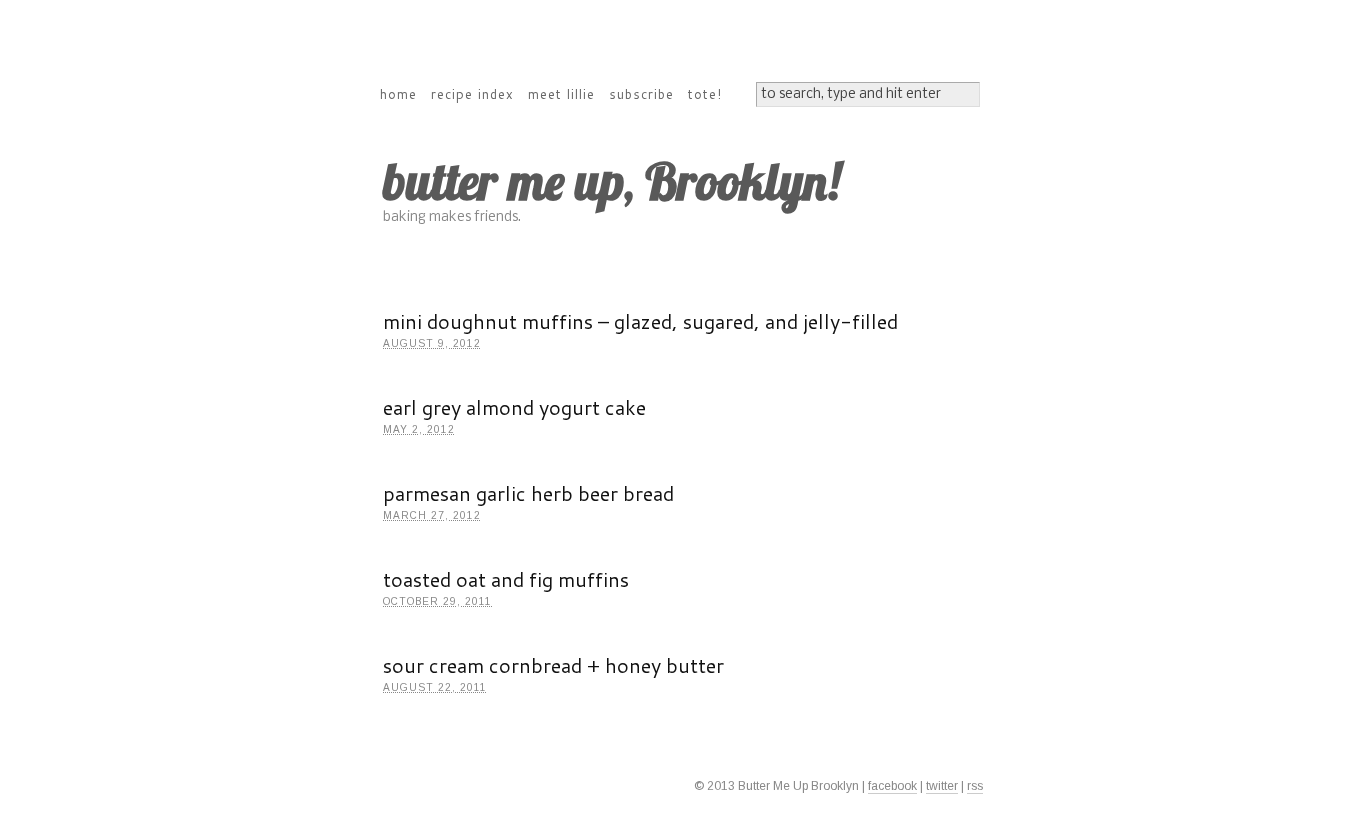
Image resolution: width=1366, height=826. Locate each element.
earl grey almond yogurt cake (514, 407)
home (398, 94)
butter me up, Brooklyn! (611, 181)
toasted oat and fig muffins (506, 579)
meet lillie (561, 94)
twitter (942, 786)
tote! (705, 94)
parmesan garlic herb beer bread (528, 493)
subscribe (641, 94)
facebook (892, 786)
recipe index (472, 94)
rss (975, 786)
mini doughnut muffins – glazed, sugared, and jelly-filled (640, 321)
